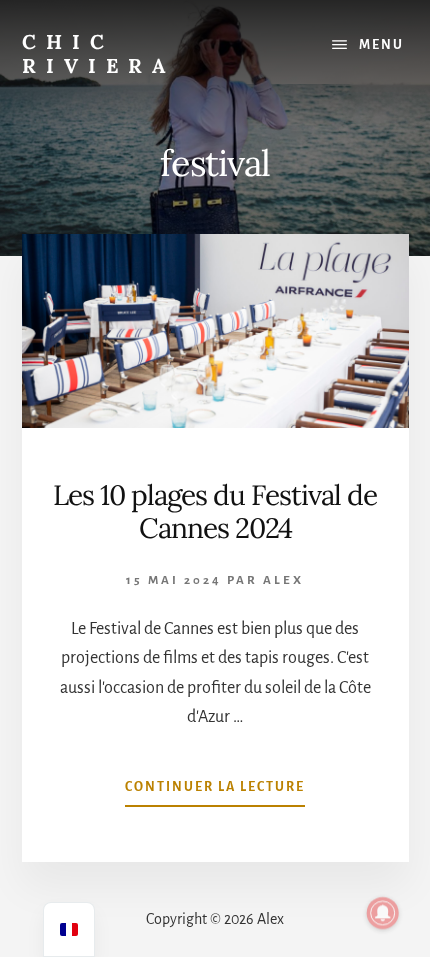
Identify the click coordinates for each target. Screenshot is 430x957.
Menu (381, 45)
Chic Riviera (98, 53)
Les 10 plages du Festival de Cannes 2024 (215, 512)
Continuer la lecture (215, 793)
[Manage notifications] (383, 913)
